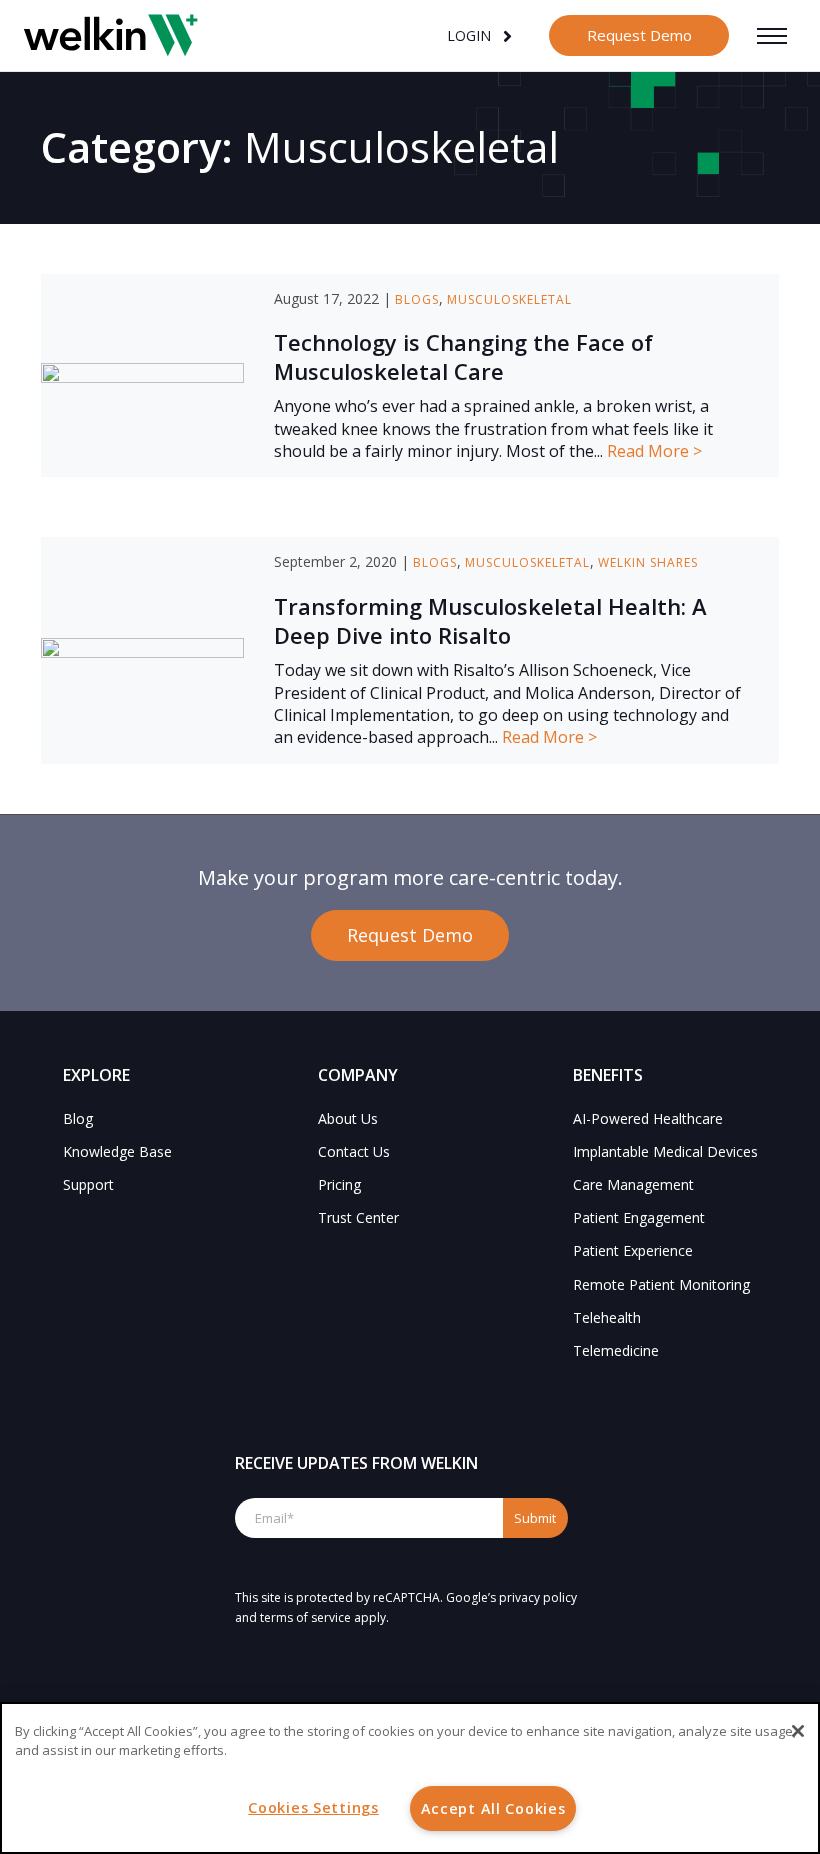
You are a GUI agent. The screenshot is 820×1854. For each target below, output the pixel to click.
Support (88, 1184)
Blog (78, 1118)
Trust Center (358, 1217)
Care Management (633, 1184)
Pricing (339, 1184)
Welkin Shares (648, 562)
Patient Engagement (639, 1217)
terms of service (305, 1617)
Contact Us (354, 1151)
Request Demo (639, 35)
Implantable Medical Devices (665, 1151)
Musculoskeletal (509, 299)
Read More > (654, 451)
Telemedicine (616, 1350)
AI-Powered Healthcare (648, 1118)
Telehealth (607, 1317)
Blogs (417, 299)
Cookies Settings (313, 1807)
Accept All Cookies (493, 1808)
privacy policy (538, 1597)
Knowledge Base (117, 1151)
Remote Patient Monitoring (661, 1284)
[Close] (798, 1731)
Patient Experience (633, 1250)
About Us (348, 1118)
